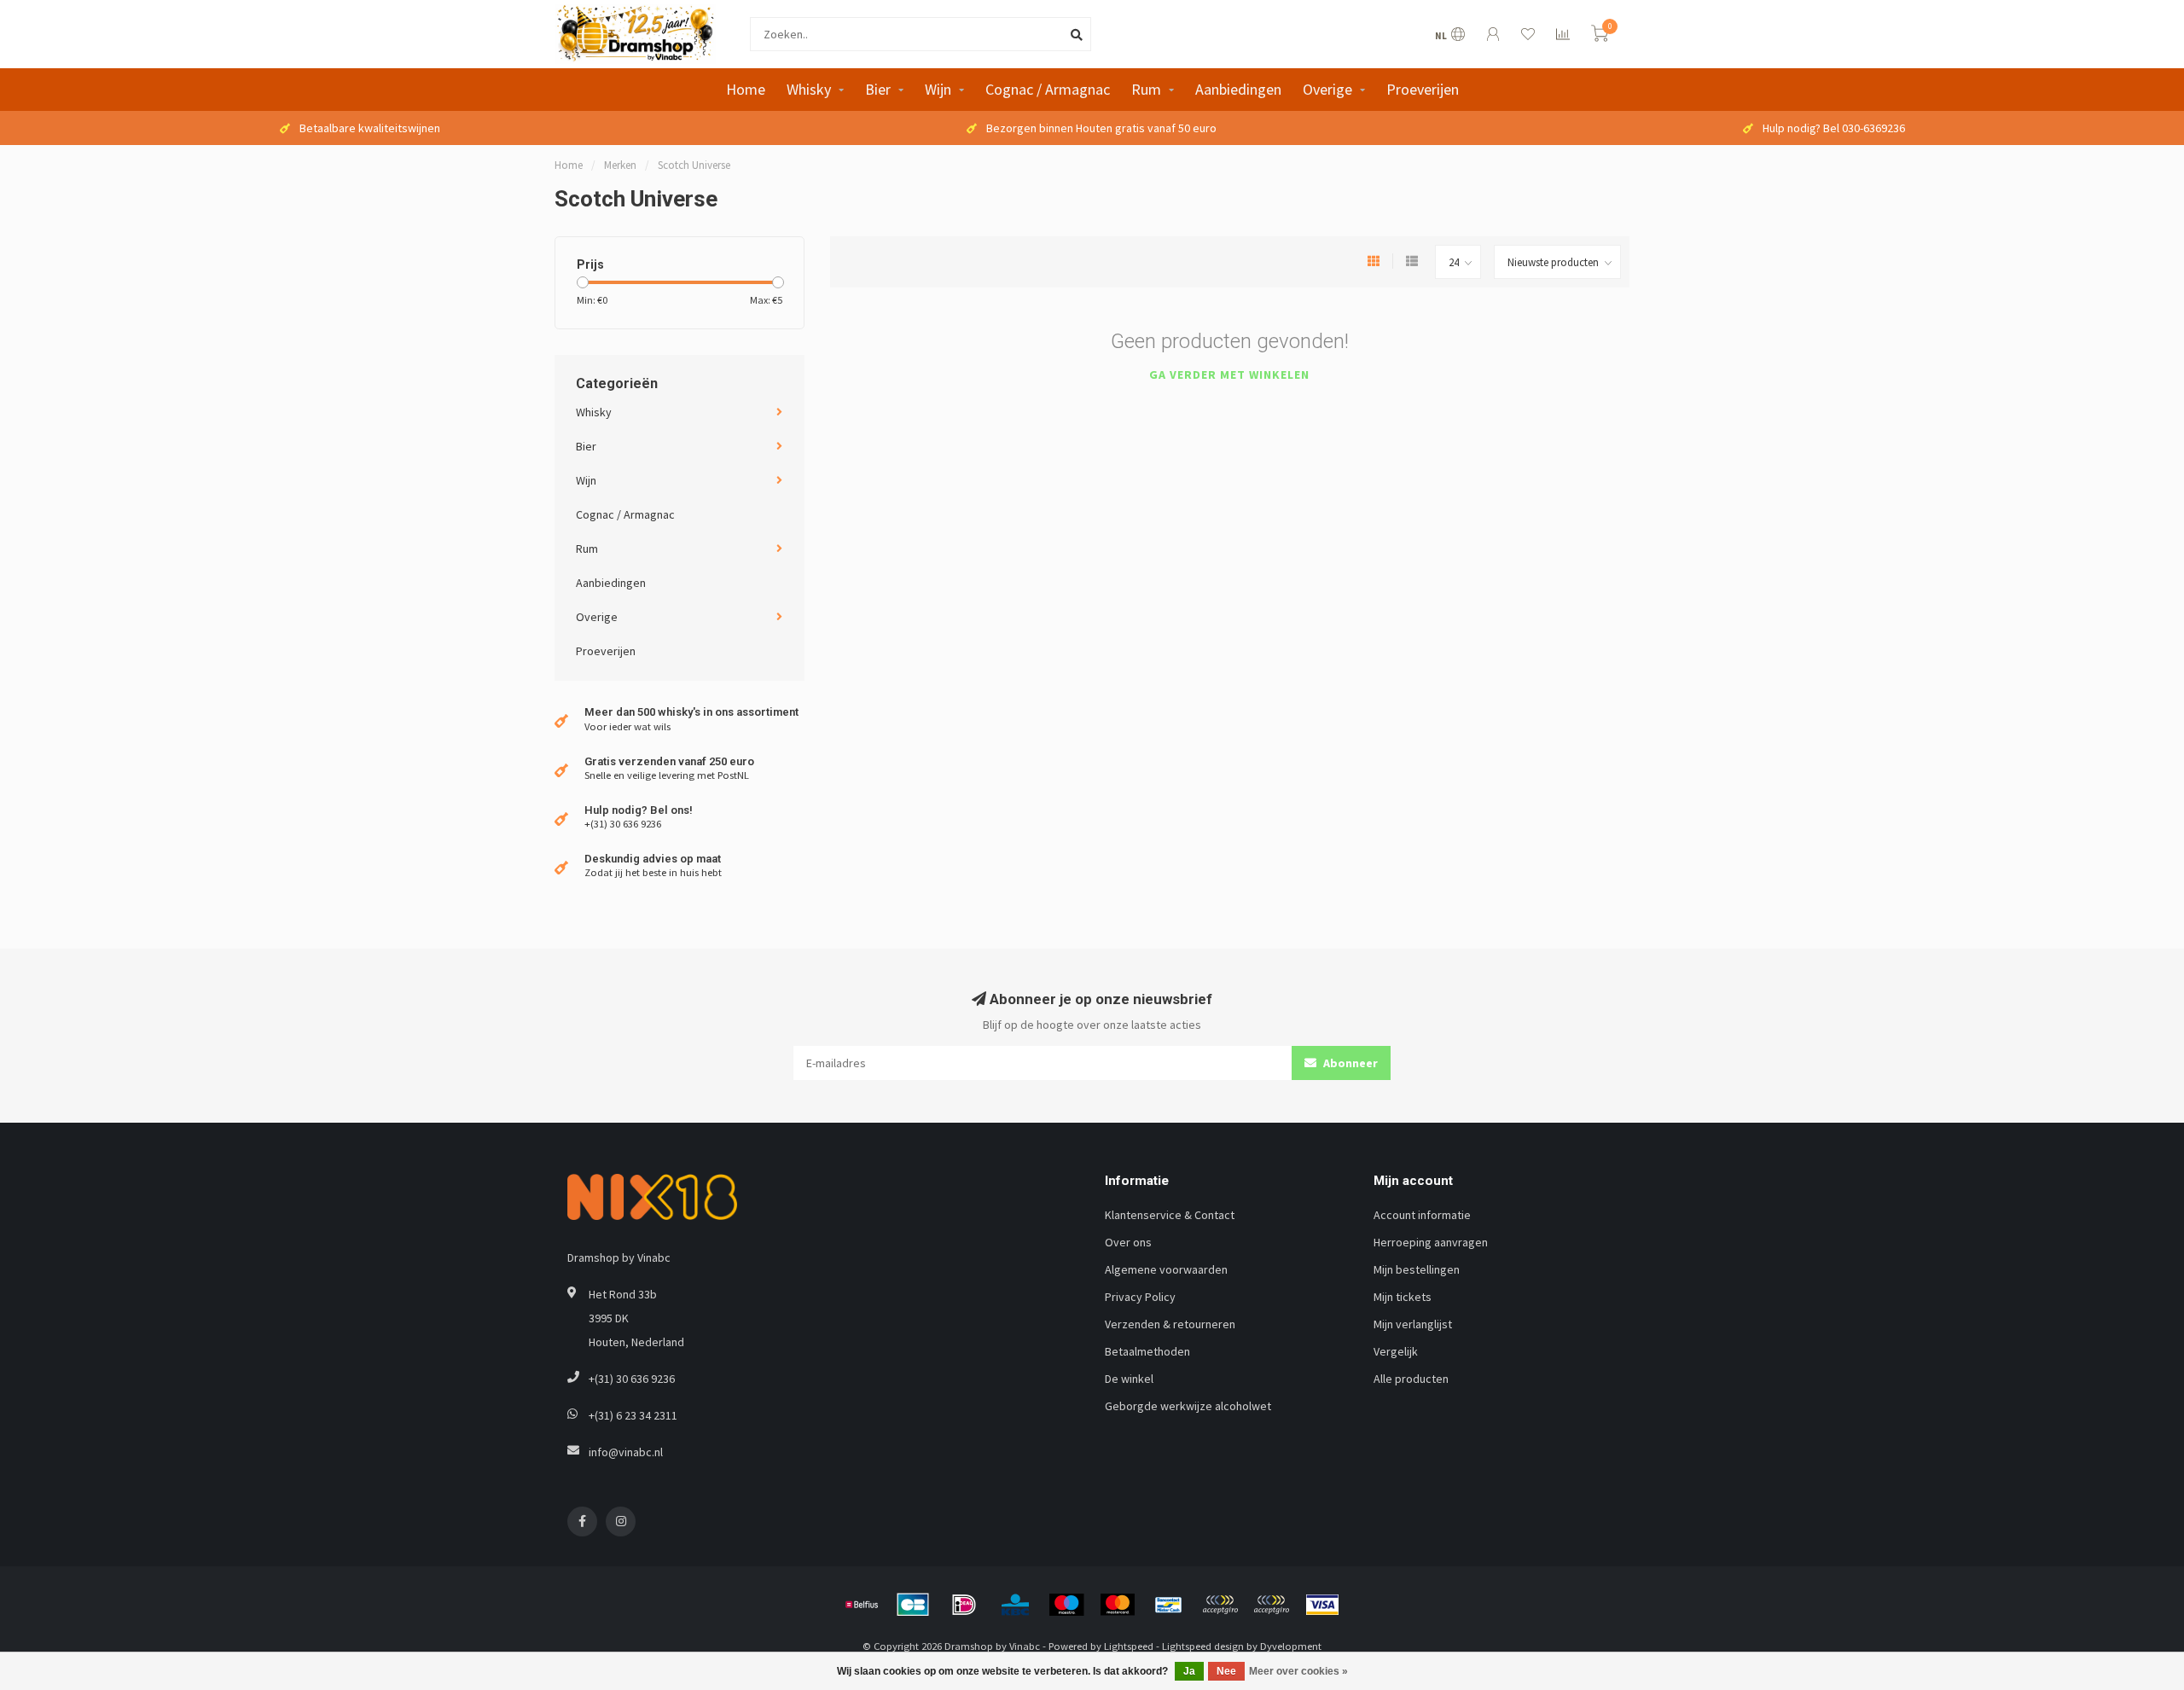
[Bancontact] (1169, 1605)
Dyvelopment (1291, 1646)
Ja (1189, 1671)
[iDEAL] (964, 1605)
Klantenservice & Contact (1170, 1215)
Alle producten (1411, 1379)
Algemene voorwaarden (1166, 1269)
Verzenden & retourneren (1170, 1324)
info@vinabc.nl (626, 1452)
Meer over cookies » (1298, 1671)
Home (746, 89)
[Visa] (1322, 1605)
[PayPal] (1220, 1605)
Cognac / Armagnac (1048, 89)
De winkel (1129, 1379)
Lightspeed (1129, 1646)
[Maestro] (1066, 1605)
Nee (1226, 1671)
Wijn (938, 89)
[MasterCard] (1118, 1605)
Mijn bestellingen (1417, 1269)
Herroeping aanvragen (1431, 1242)
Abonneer (1349, 1063)
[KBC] (1015, 1605)
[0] (1600, 36)
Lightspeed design (1203, 1646)
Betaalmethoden (1147, 1351)
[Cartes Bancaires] (913, 1605)
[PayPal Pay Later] (1271, 1605)
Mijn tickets (1403, 1297)
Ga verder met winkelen (1229, 375)
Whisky (809, 89)
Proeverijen (1423, 89)
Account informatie (1422, 1215)
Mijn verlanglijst (1413, 1324)
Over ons (1128, 1242)
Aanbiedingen (1238, 89)
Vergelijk (1396, 1351)
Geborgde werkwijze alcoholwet (1188, 1406)
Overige (1327, 89)
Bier (878, 89)
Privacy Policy (1140, 1297)
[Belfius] (862, 1605)
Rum (1146, 89)
